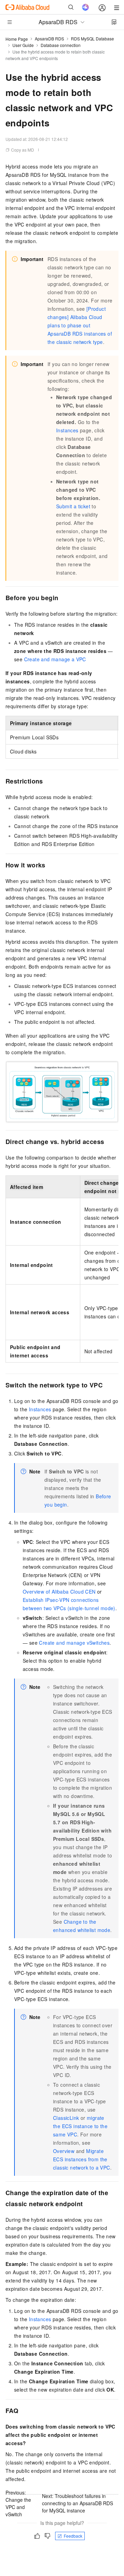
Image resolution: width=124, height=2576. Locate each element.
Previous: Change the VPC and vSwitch (18, 2503)
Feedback (73, 2536)
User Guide (23, 45)
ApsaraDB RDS (49, 39)
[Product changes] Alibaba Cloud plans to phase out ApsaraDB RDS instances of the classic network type (80, 325)
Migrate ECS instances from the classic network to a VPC (82, 2159)
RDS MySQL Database (92, 39)
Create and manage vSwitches (74, 1643)
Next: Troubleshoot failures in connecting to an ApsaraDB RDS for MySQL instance (77, 2503)
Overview (64, 2151)
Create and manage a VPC (55, 659)
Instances (67, 430)
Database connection (61, 45)
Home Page (17, 39)
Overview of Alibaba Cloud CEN (59, 1592)
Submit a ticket (73, 506)
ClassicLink (66, 2118)
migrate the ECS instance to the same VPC (80, 2126)
